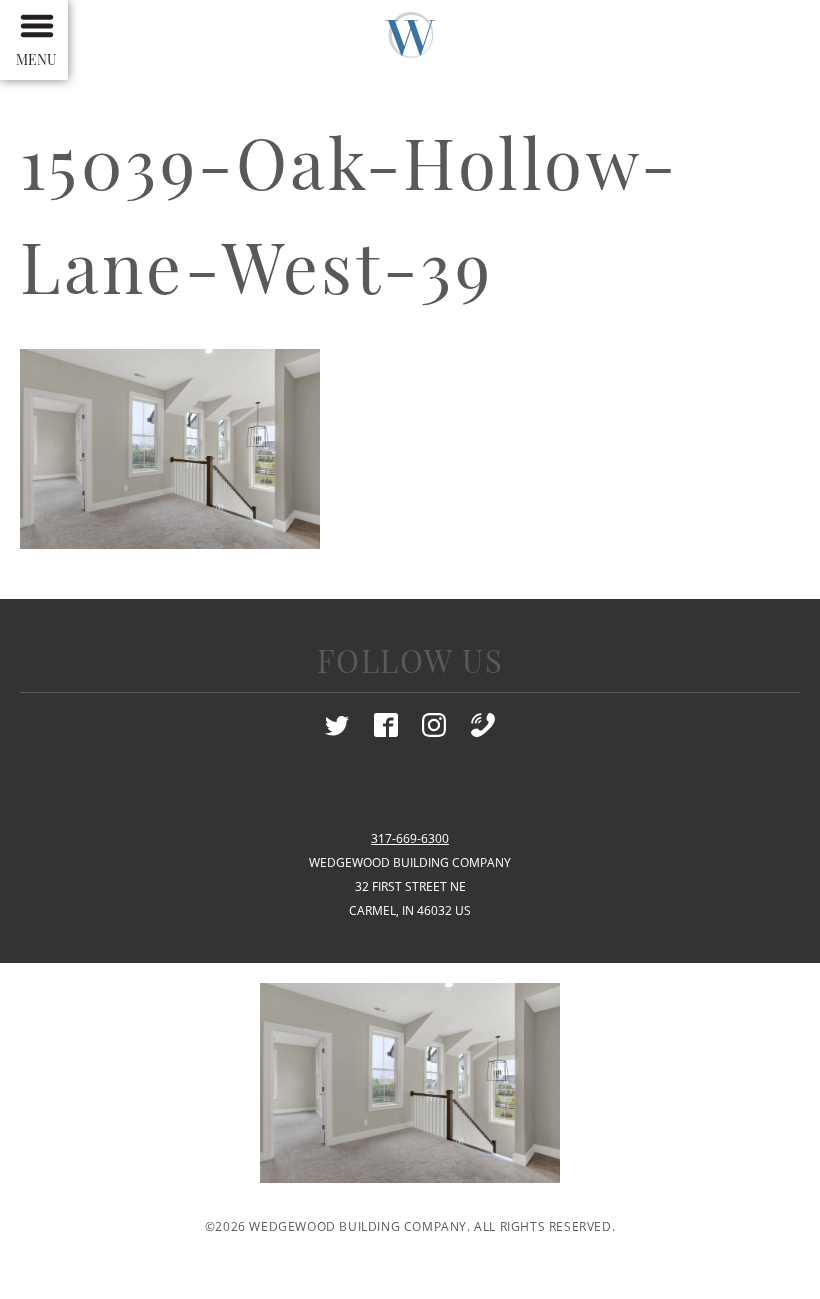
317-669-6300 (410, 838)
